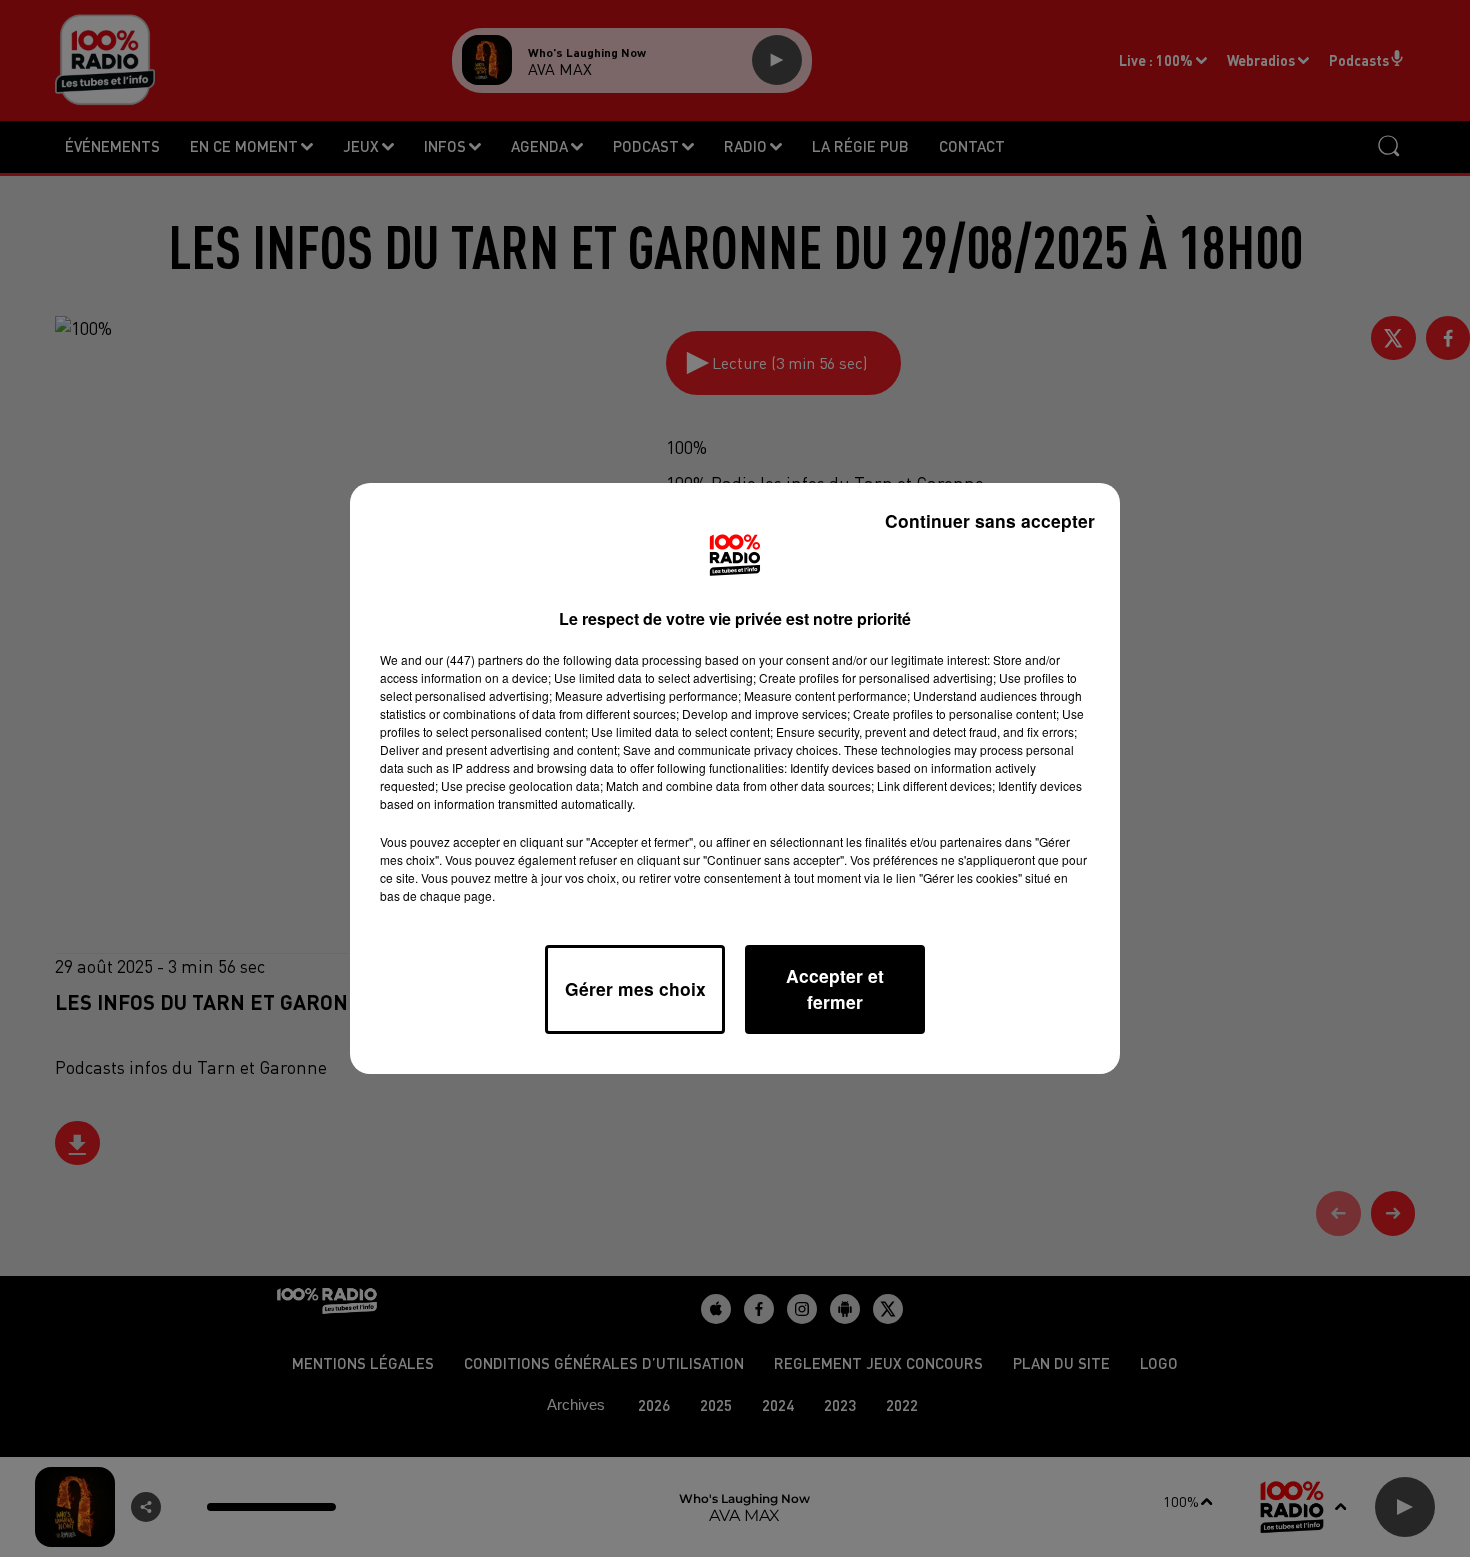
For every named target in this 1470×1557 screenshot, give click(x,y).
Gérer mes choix (635, 988)
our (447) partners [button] (474, 659)
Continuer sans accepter (990, 520)
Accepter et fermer (835, 988)
